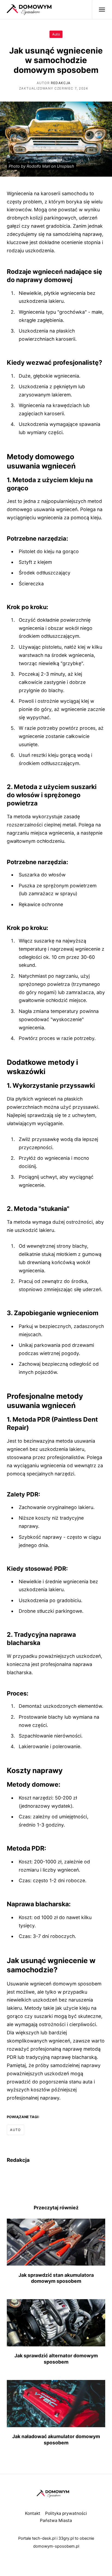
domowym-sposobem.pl (56, 2546)
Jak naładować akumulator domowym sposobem (56, 2439)
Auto (56, 34)
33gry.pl (66, 2538)
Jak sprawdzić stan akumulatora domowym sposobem (56, 2278)
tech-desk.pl (44, 2538)
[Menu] (99, 10)
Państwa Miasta (56, 2520)
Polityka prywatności (66, 2513)
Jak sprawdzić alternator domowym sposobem (56, 2359)
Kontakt (33, 2513)
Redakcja (61, 83)
